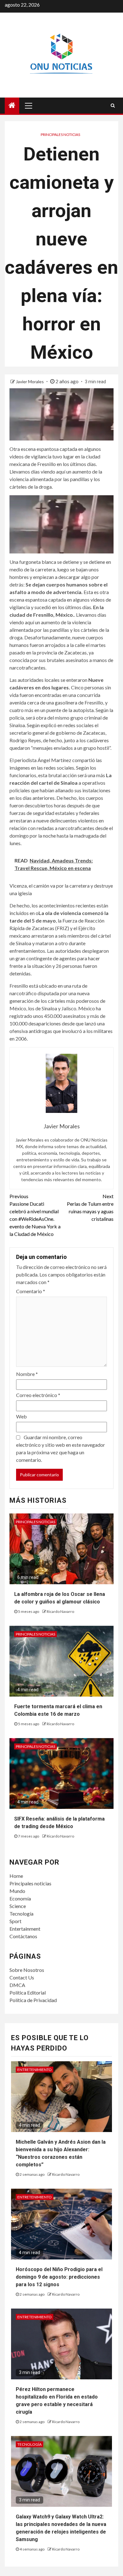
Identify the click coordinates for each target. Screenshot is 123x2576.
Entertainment (25, 1929)
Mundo (17, 1891)
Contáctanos (23, 1936)
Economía (20, 1898)
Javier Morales (30, 382)
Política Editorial (28, 1992)
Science (18, 1906)
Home (16, 1876)
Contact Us (22, 1977)
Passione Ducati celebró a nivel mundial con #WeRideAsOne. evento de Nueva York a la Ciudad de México (35, 1215)
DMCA (17, 1985)
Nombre (27, 1374)
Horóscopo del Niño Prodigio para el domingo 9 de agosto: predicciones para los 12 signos (59, 2277)
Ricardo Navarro (60, 1611)
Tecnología (21, 1914)
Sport (15, 1921)
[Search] (113, 105)
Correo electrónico (38, 1395)
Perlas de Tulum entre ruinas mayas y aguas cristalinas (90, 1207)
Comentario (31, 1291)
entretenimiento (35, 2070)
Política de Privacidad (33, 2000)
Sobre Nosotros (27, 1970)
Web (21, 1416)
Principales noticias (60, 135)
